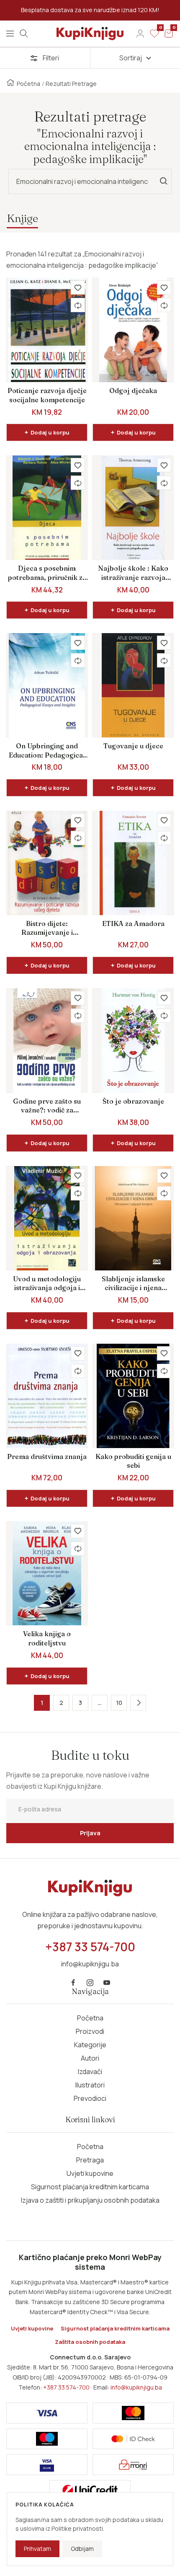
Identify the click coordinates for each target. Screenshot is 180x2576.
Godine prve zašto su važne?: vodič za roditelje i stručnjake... (47, 1106)
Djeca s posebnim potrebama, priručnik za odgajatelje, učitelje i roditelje (47, 573)
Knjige (22, 218)
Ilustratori (90, 2085)
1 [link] (42, 1703)
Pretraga (90, 2160)
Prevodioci (90, 2098)
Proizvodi (90, 2031)
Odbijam (82, 2549)
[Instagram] (90, 1983)
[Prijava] (140, 34)
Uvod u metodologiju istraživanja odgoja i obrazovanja (47, 1284)
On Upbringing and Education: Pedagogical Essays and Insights (47, 751)
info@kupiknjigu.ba (136, 2387)
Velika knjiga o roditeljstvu (47, 1638)
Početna (28, 84)
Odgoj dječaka (133, 391)
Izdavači (90, 2072)
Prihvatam (37, 2549)
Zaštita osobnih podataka (90, 2342)
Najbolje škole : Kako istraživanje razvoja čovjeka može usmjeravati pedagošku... (133, 573)
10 (119, 1703)
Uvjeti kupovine (90, 2173)
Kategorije (90, 2045)
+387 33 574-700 (66, 2387)
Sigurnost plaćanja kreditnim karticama (90, 2187)
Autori (90, 2058)
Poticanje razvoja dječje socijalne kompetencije (47, 395)
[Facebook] (73, 1983)
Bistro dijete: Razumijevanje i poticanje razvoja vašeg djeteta (47, 928)
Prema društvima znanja (47, 1456)
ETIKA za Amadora (133, 923)
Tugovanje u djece (133, 746)
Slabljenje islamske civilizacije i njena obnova (133, 1284)
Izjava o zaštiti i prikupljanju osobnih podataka (90, 2200)
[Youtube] (107, 1983)
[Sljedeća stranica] (138, 1703)
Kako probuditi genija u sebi (133, 1461)
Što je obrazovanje (133, 1101)
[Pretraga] (24, 34)
